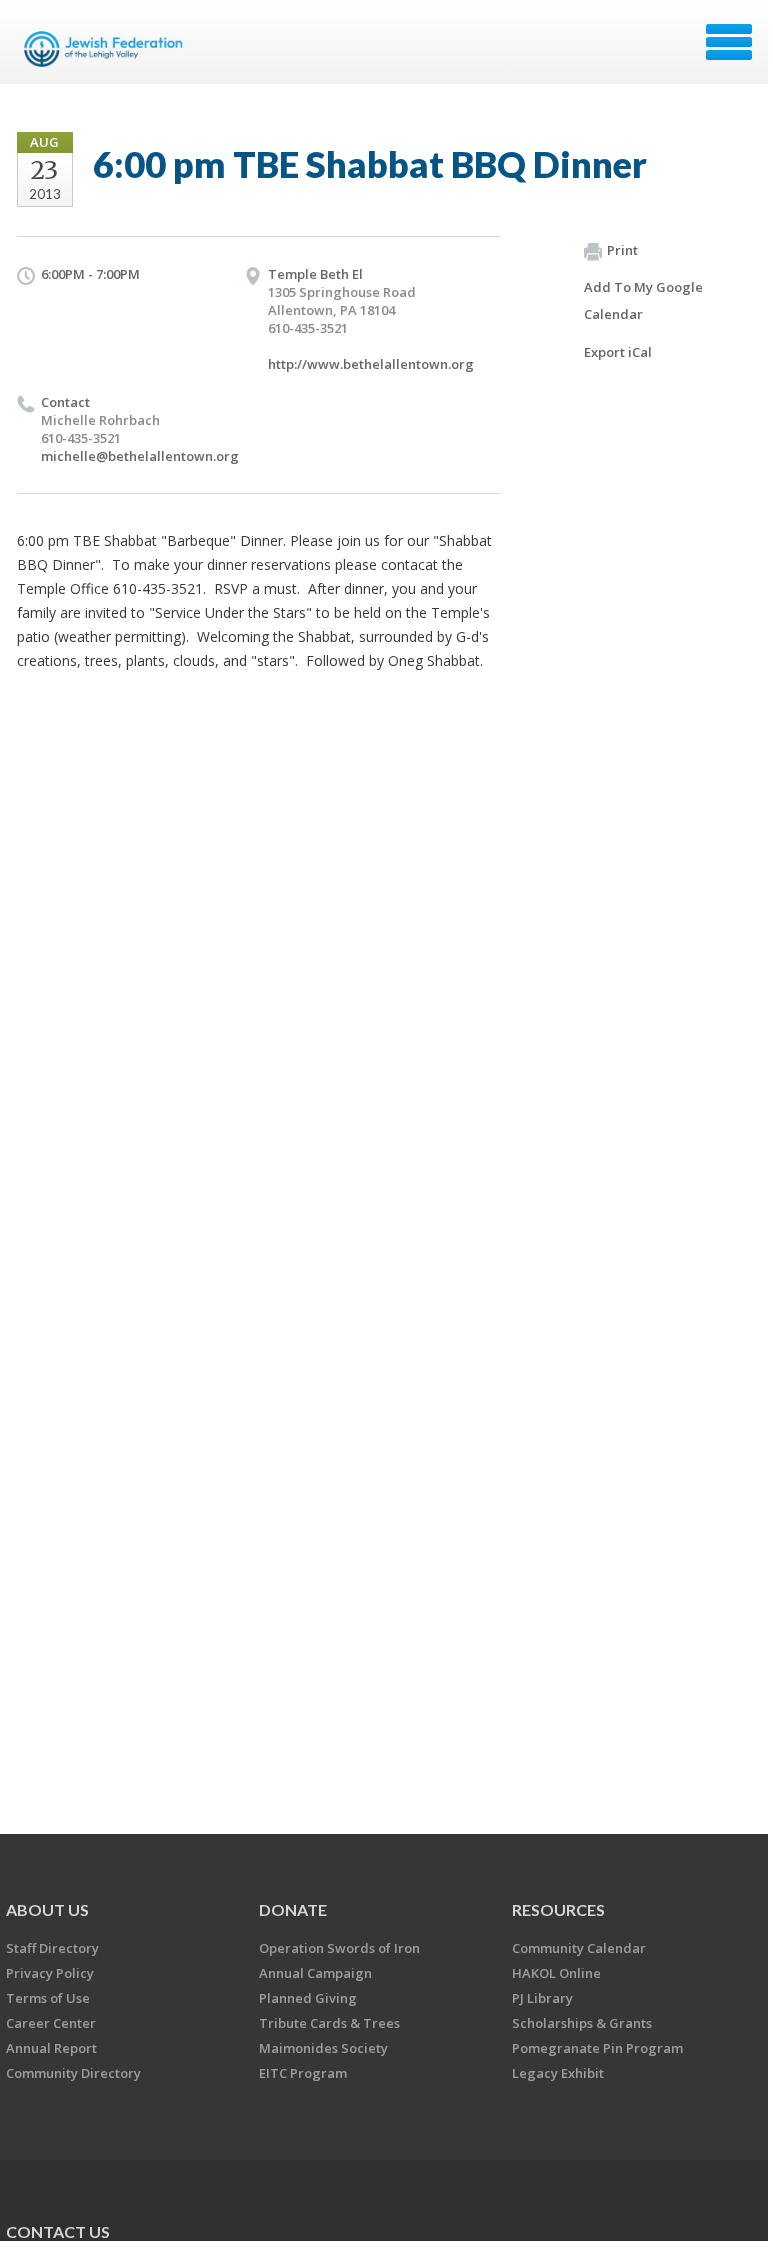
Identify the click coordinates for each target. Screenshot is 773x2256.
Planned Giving (308, 1998)
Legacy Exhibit (558, 2073)
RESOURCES (558, 1909)
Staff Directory (52, 1948)
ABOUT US (47, 1909)
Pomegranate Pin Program (597, 2048)
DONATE (293, 1909)
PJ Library (542, 1998)
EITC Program (303, 2073)
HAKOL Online (556, 1973)
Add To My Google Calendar (643, 300)
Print (622, 250)
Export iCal (618, 352)
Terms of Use (48, 1998)
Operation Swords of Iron (339, 1948)
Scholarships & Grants (582, 2023)
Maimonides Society (323, 2048)
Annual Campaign (315, 1973)
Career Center (51, 2023)
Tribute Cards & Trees (329, 2023)
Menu (729, 42)
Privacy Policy (50, 1973)
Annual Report (51, 2048)
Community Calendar (579, 1948)
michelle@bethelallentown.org (140, 456)
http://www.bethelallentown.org (371, 364)
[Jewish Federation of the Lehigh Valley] (107, 49)
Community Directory (73, 2073)
